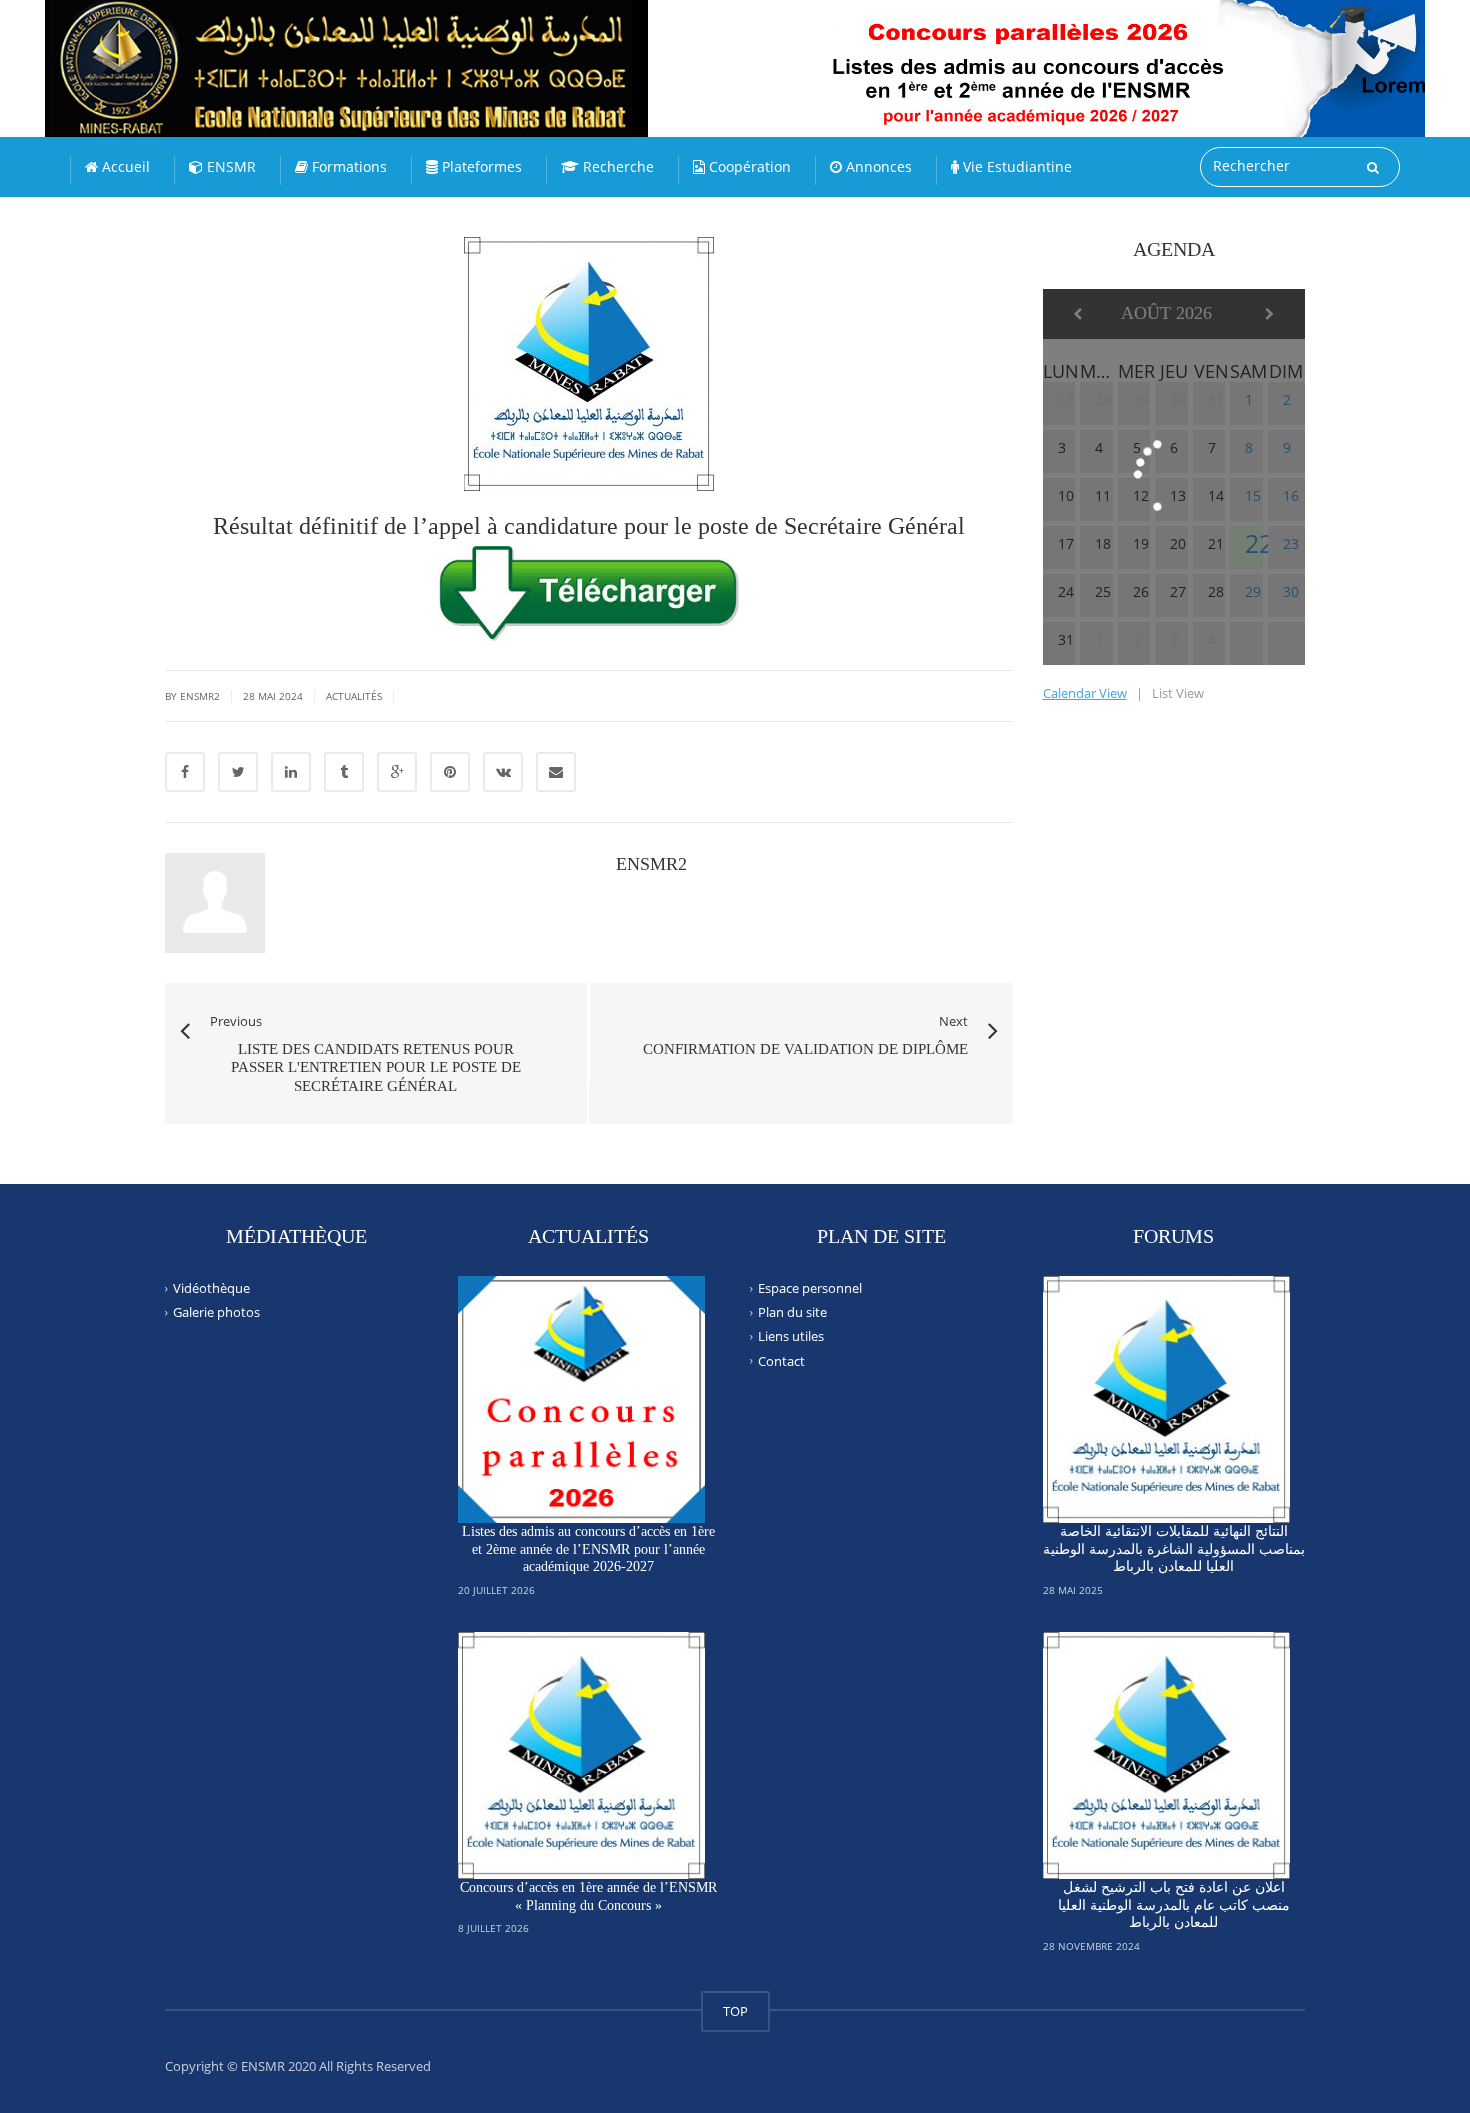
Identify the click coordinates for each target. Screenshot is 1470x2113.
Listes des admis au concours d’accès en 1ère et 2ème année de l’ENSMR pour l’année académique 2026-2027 (588, 1549)
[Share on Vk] (503, 772)
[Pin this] (450, 772)
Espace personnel (810, 1288)
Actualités (354, 696)
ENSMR (229, 166)
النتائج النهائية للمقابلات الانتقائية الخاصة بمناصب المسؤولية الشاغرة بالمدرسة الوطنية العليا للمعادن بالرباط (1174, 1549)
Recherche (616, 166)
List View (1178, 693)
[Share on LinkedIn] (291, 772)
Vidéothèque (211, 1288)
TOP (735, 2011)
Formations (347, 166)
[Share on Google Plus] (397, 772)
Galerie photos (216, 1312)
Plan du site (792, 1312)
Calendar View (1085, 693)
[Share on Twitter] (238, 772)
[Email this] (556, 772)
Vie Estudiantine (1015, 166)
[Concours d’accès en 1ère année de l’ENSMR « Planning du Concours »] (582, 1756)
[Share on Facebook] (185, 772)
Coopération (748, 166)
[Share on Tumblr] (344, 772)
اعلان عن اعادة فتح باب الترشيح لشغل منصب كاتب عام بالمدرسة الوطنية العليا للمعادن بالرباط (1174, 1905)
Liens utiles (791, 1336)
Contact (781, 1360)
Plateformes (480, 166)
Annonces (877, 166)
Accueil (124, 166)
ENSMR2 (651, 864)
